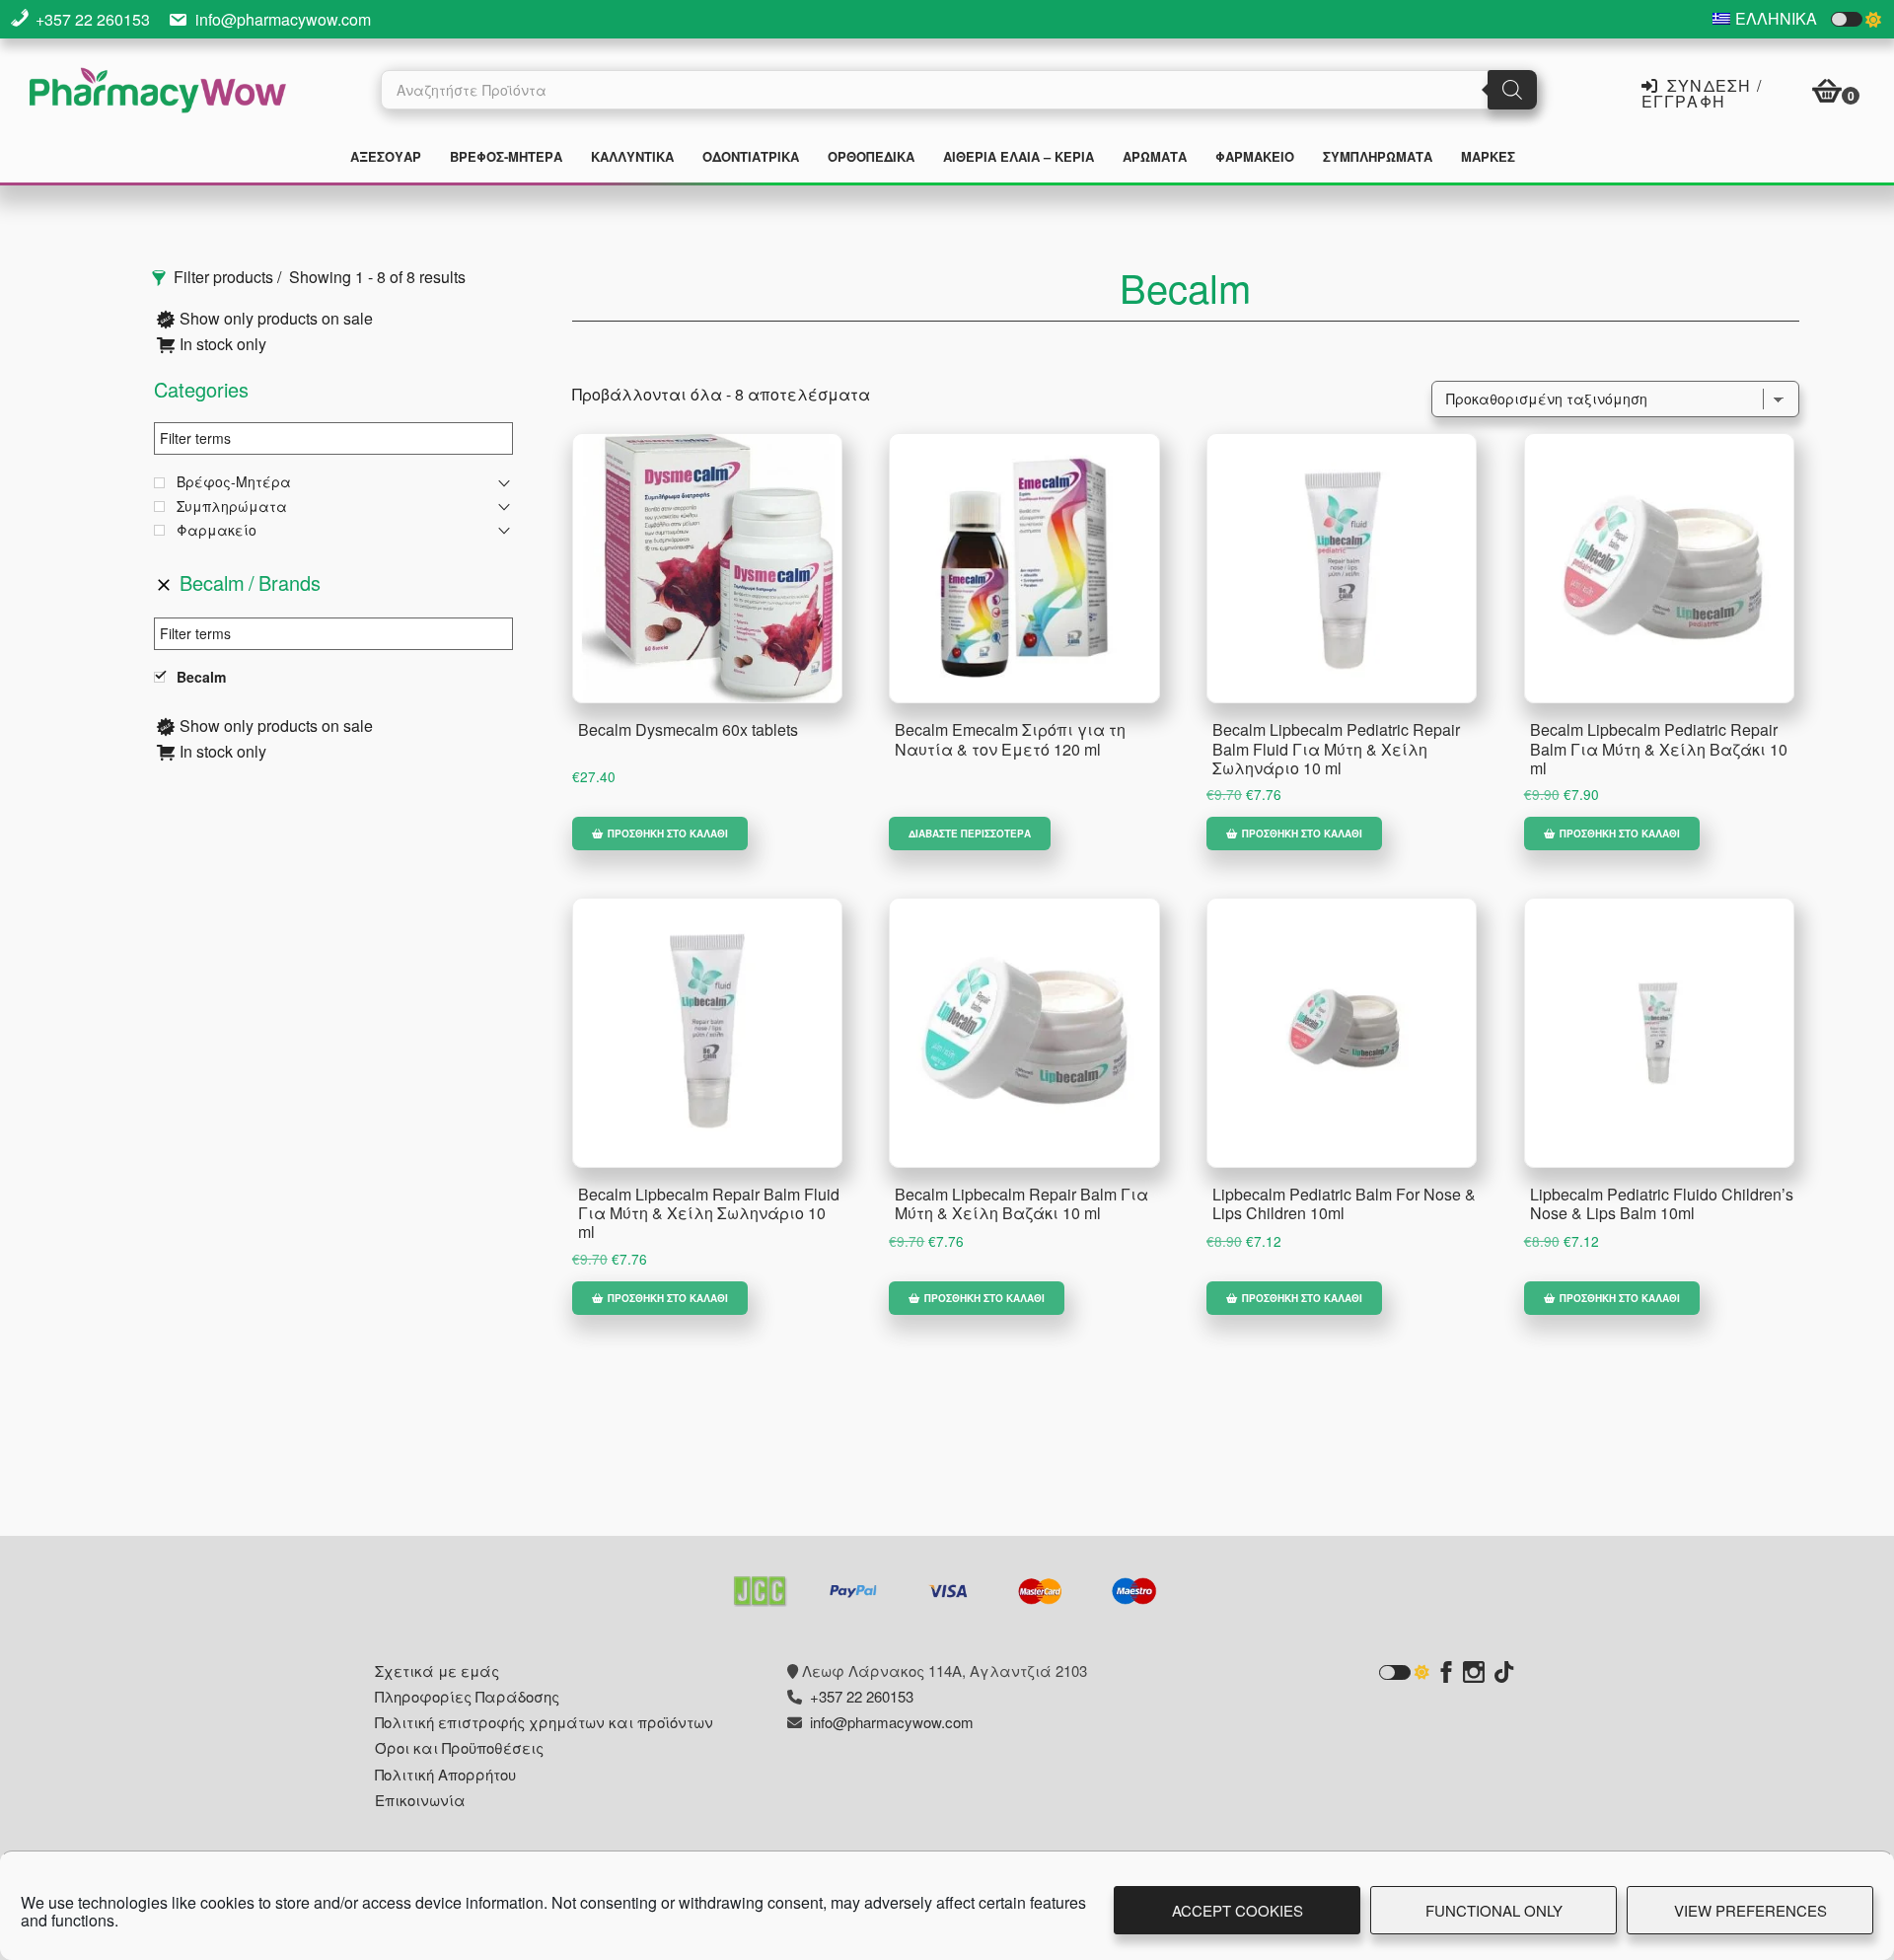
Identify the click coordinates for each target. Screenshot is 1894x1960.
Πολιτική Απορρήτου (445, 1774)
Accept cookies (1238, 1910)
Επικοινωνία (420, 1800)
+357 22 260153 (93, 19)
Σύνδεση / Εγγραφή (1702, 92)
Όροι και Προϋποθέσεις (459, 1747)
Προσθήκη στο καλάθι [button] (668, 834)
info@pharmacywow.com (283, 19)
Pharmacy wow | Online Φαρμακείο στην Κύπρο (158, 93)
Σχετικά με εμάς (437, 1670)
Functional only (1494, 1910)
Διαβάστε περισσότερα (970, 834)
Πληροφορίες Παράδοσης (467, 1696)
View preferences (1750, 1910)
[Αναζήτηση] (1512, 90)
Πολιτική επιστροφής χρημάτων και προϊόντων (544, 1722)
